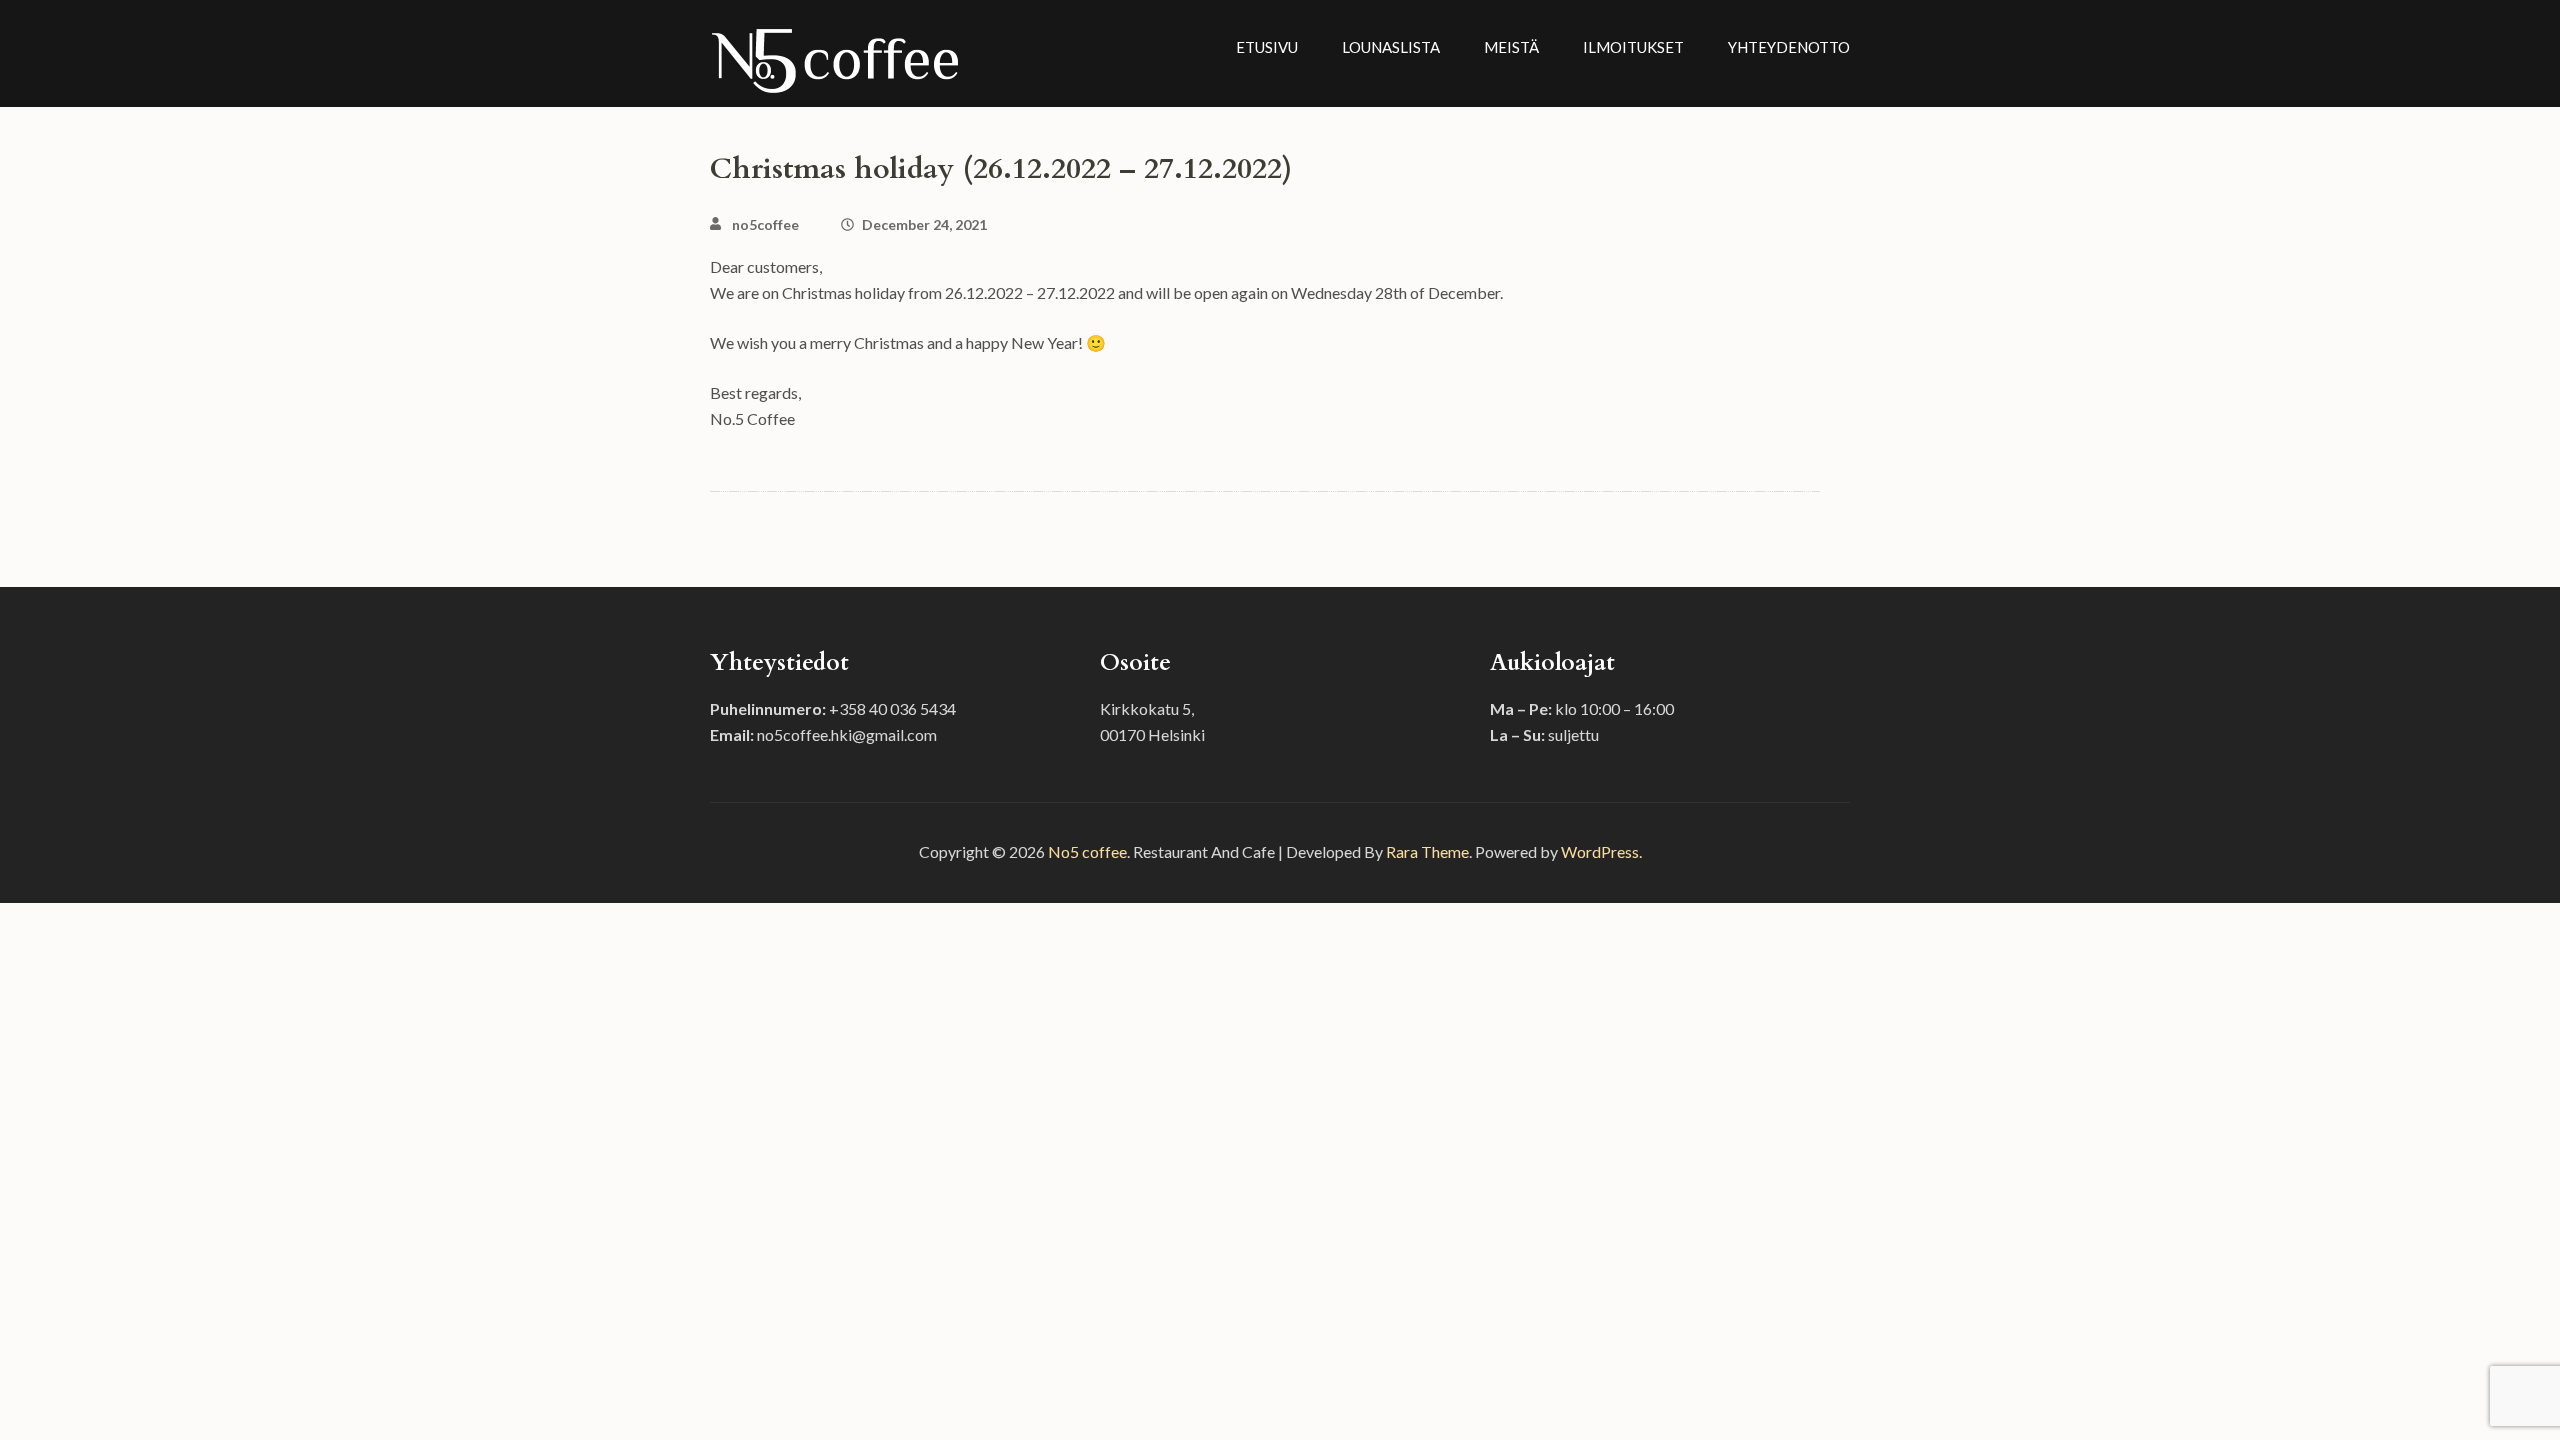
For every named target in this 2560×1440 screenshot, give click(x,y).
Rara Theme (1427, 851)
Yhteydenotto (1789, 47)
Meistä (1511, 47)
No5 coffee (1087, 851)
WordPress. (1601, 851)
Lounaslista (1391, 47)
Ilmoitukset (1633, 47)
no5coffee (765, 224)
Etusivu (1267, 47)
